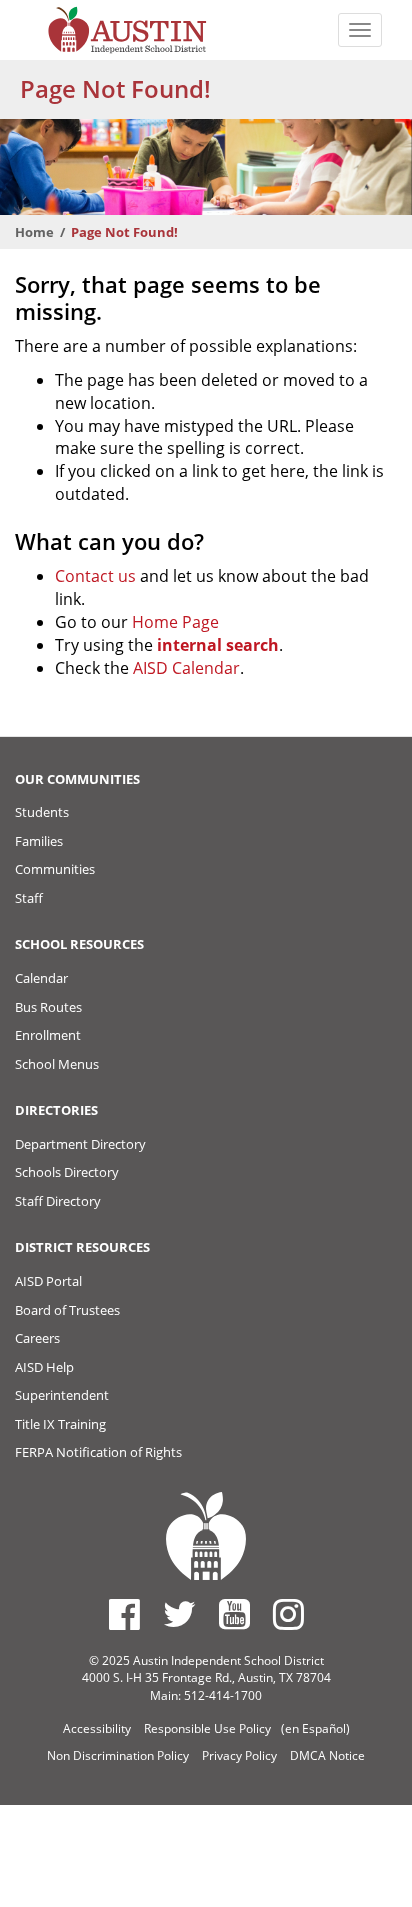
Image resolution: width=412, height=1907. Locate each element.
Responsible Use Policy (207, 1728)
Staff (29, 898)
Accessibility (97, 1728)
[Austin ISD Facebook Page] (124, 1614)
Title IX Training (60, 1424)
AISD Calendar (186, 668)
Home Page (175, 622)
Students (42, 812)
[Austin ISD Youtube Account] (234, 1614)
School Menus (57, 1064)
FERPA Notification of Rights (98, 1452)
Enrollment (48, 1035)
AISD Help (44, 1367)
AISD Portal (48, 1281)
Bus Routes (48, 1007)
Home (34, 232)
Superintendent (62, 1395)
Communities (55, 869)
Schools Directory (67, 1172)
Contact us (95, 576)
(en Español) (315, 1728)
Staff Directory (58, 1201)
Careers (37, 1338)
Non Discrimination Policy (118, 1755)
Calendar (41, 978)
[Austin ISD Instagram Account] (288, 1614)
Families (39, 841)
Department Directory (80, 1144)
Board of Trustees (67, 1310)
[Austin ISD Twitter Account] (179, 1614)
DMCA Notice (327, 1755)
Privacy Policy (239, 1755)
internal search (218, 645)
